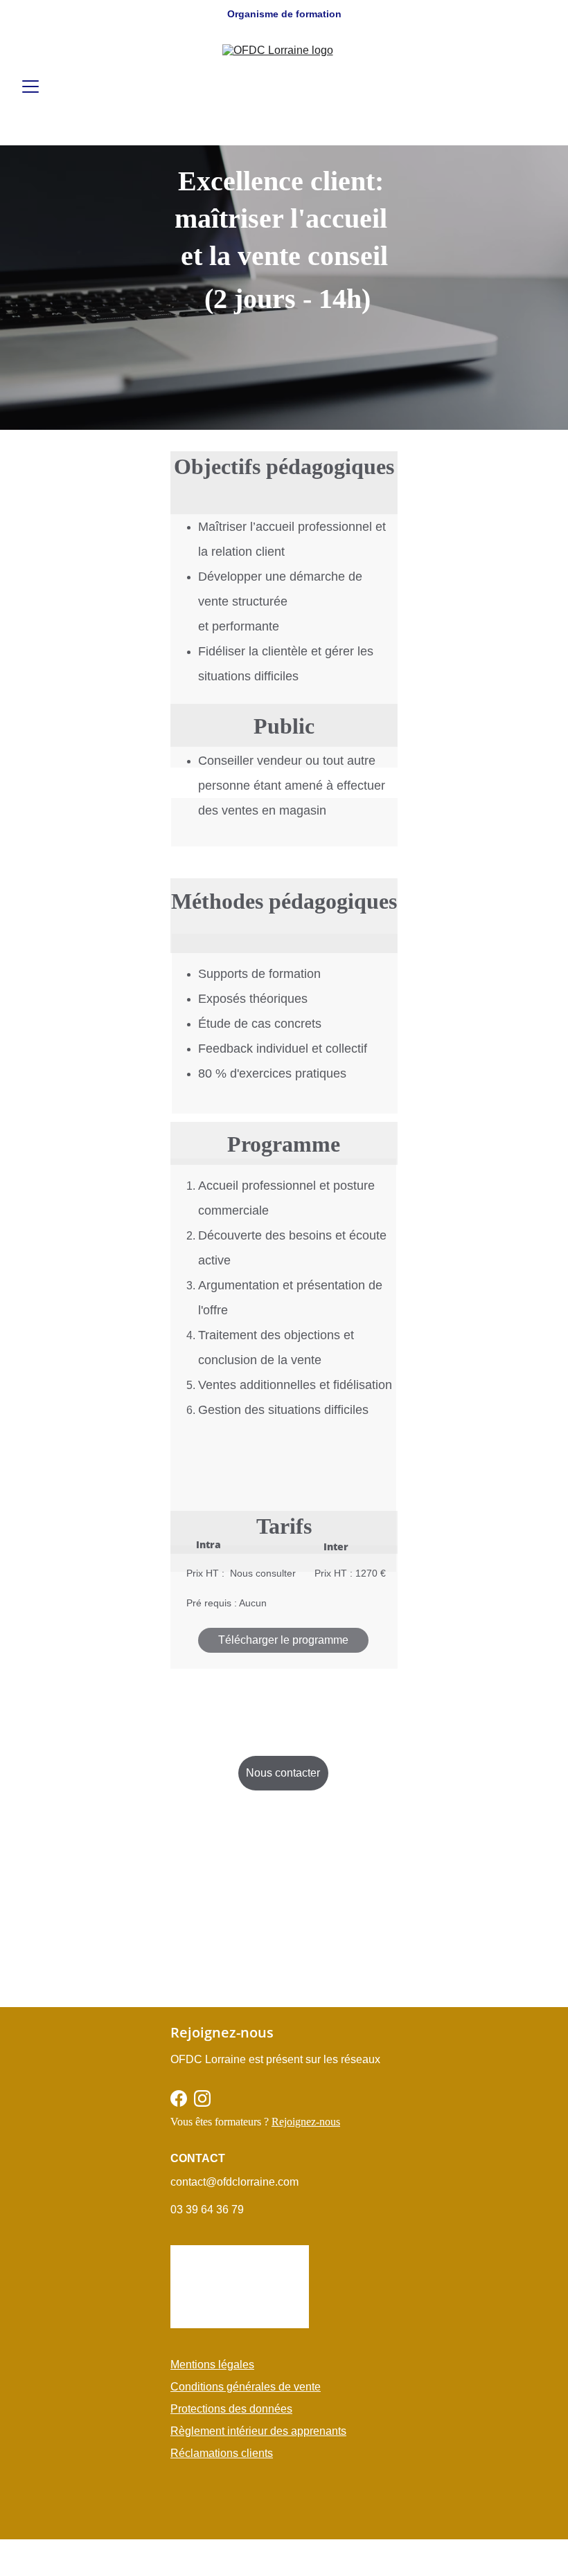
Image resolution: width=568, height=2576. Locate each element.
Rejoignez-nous (306, 2122)
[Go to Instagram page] (202, 2098)
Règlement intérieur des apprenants (258, 2431)
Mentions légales (212, 2365)
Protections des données (231, 2409)
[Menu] (30, 87)
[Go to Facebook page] (179, 2098)
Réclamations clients (222, 2453)
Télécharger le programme (283, 1640)
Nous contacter (283, 1773)
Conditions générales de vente (246, 2387)
